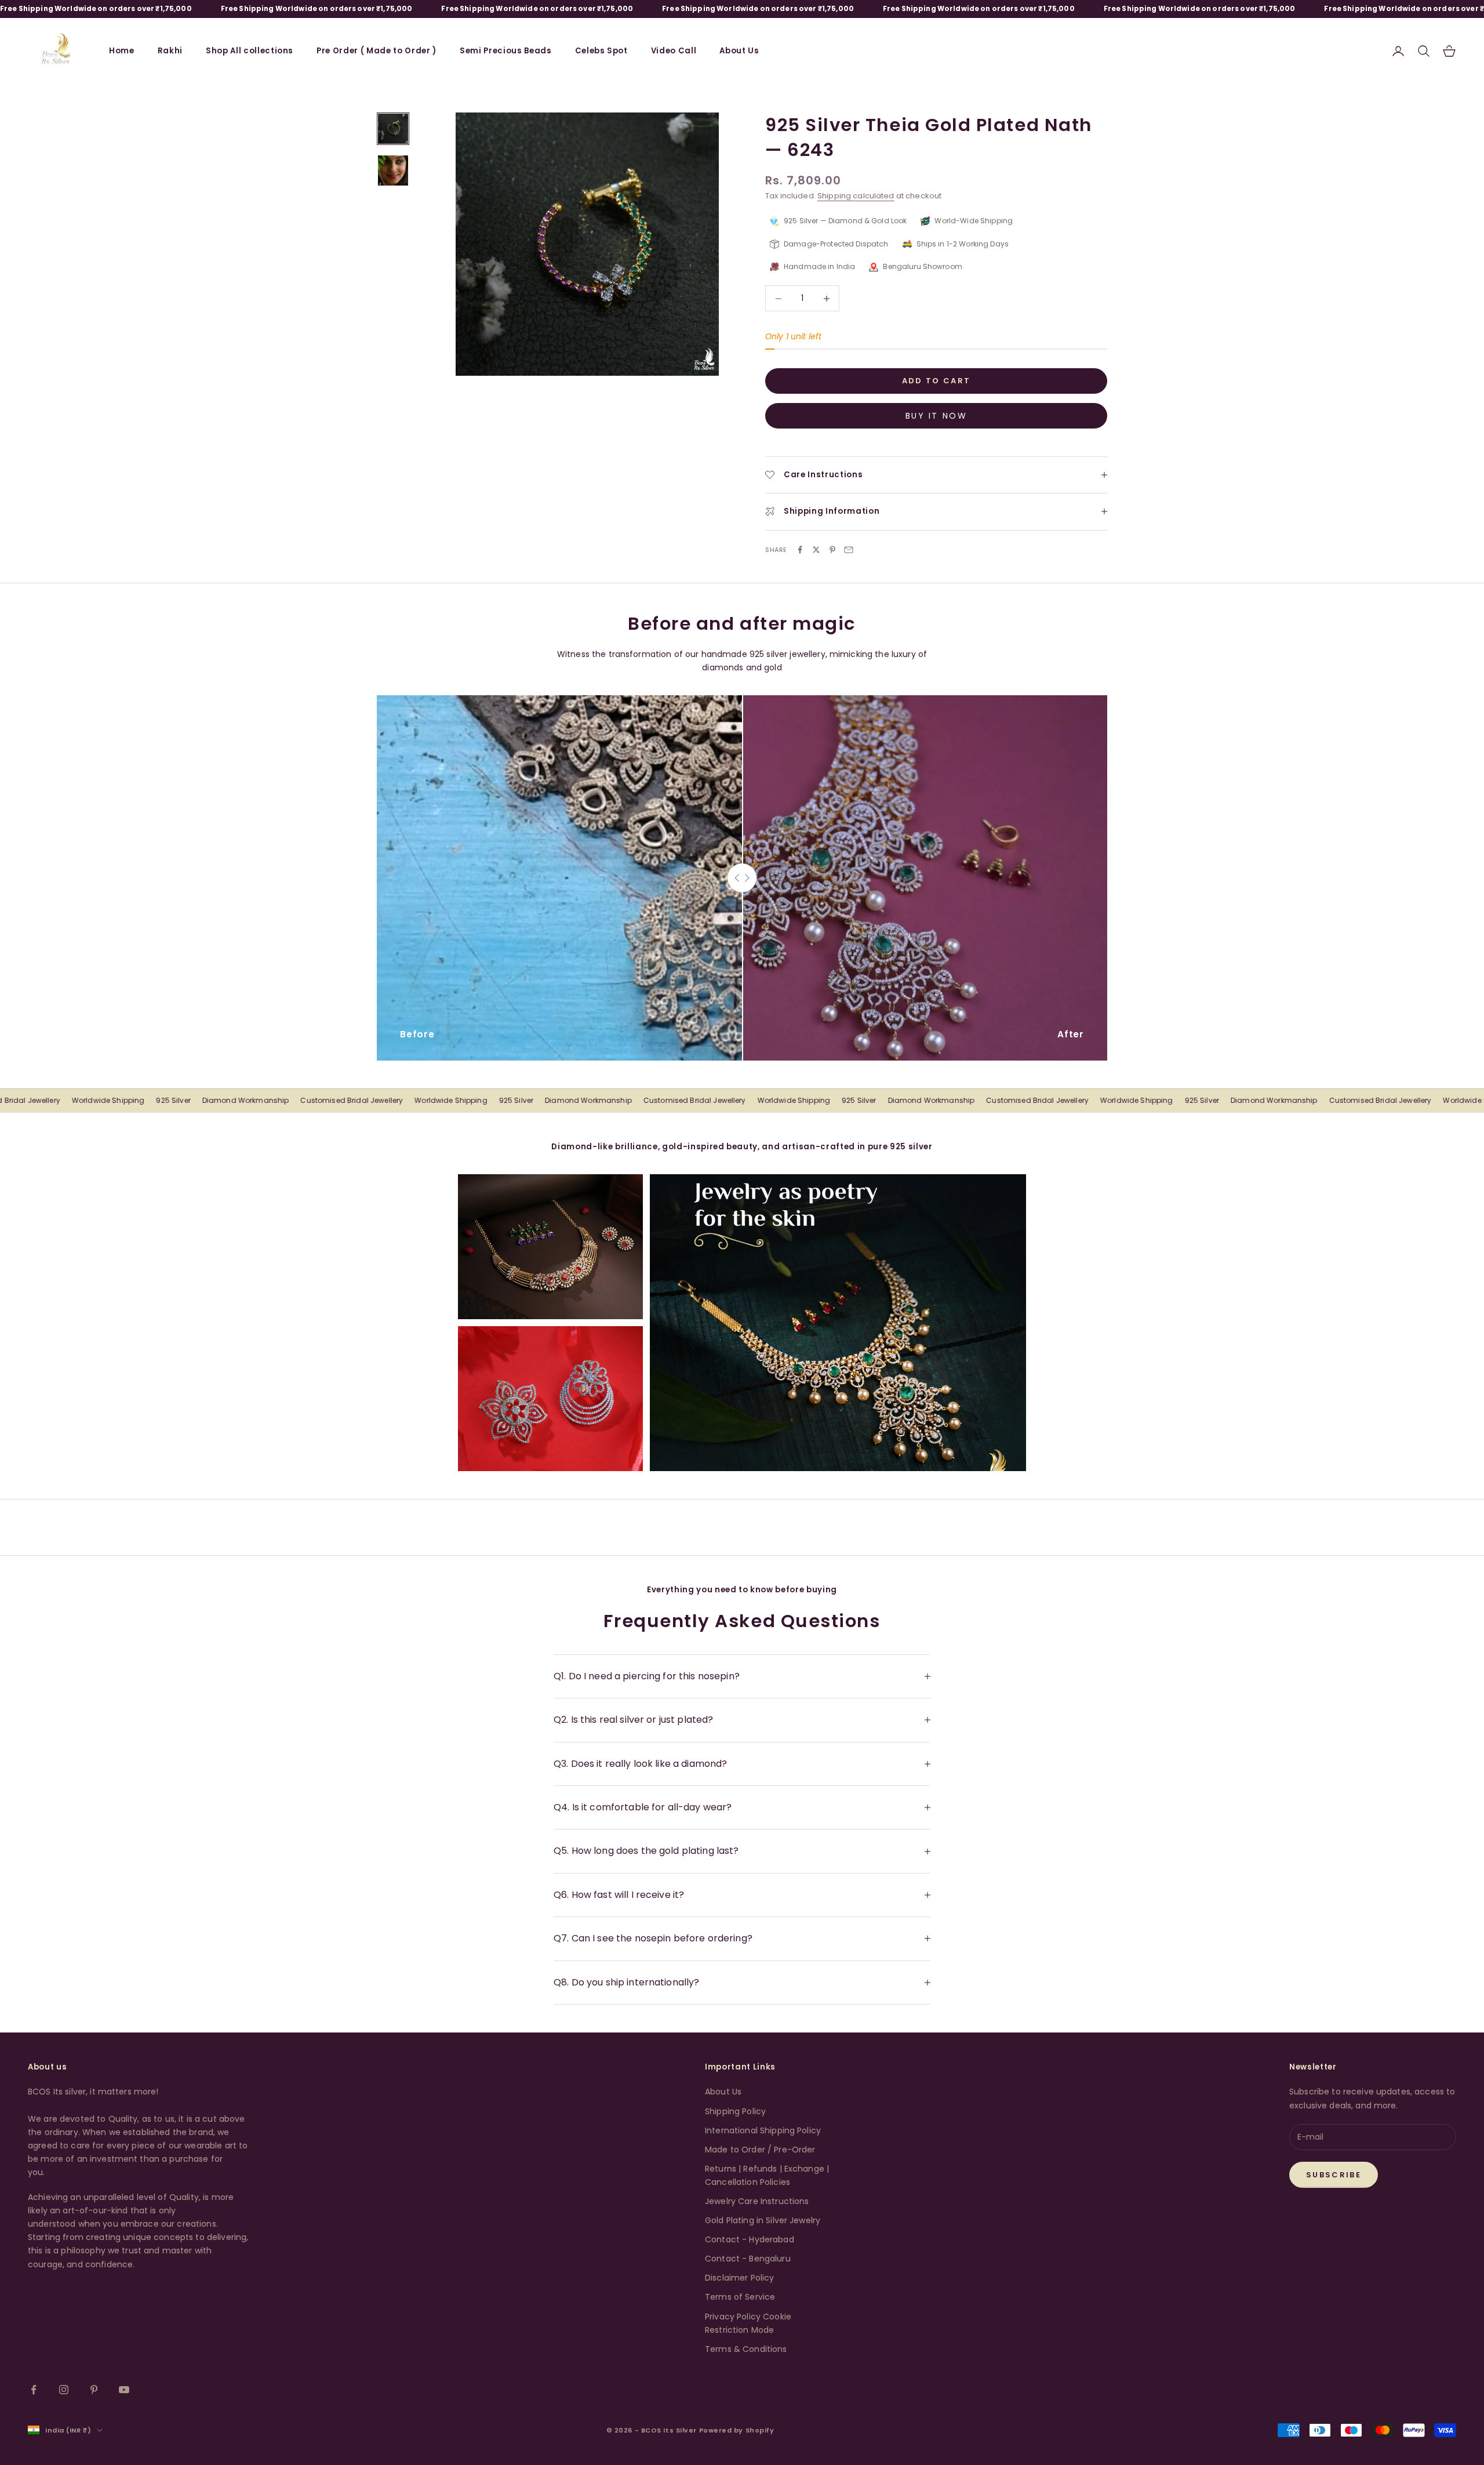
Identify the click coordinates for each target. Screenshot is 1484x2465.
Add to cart (936, 381)
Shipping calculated (856, 196)
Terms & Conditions (746, 2349)
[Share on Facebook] (800, 550)
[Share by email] (849, 550)
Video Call (674, 51)
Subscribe (1334, 2175)
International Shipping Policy (763, 2130)
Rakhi (170, 51)
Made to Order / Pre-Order (760, 2150)
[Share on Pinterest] (832, 550)
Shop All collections (250, 51)
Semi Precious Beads (506, 51)
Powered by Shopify (737, 2430)
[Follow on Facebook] (34, 2390)
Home (122, 51)
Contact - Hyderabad (750, 2239)
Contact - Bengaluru (748, 2259)
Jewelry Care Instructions (757, 2201)
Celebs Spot (601, 51)
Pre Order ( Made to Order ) (377, 51)
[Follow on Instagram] (64, 2390)
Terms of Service (740, 2297)
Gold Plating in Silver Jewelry (763, 2220)
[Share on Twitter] (816, 550)
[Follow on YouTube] (124, 2390)
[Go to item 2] (393, 170)
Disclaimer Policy (739, 2278)
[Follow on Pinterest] (94, 2390)
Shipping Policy (735, 2111)
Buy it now (936, 416)
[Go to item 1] (393, 129)
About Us (739, 51)
